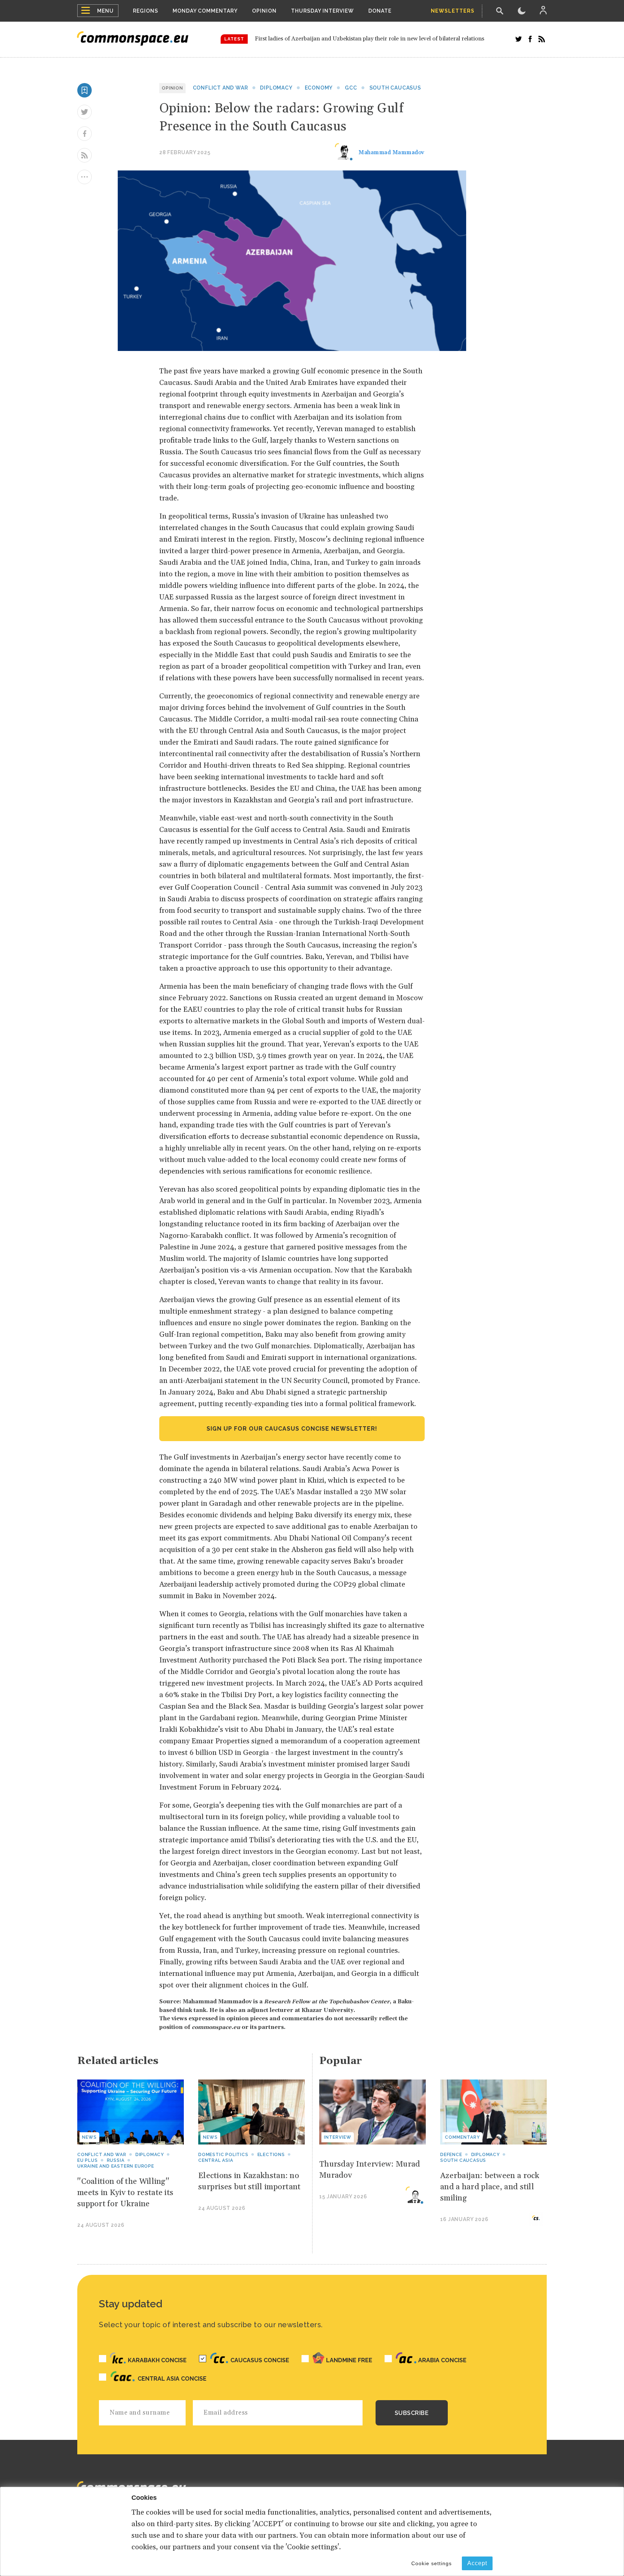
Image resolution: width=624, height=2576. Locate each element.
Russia (116, 2160)
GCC (351, 88)
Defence (451, 2155)
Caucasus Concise (260, 2360)
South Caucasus (395, 88)
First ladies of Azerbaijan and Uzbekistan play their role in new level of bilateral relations (370, 39)
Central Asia (216, 2160)
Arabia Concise (442, 2360)
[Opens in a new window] (519, 39)
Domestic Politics (223, 2155)
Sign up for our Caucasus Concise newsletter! (292, 1429)
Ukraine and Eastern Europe (116, 2166)
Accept (477, 2563)
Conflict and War (220, 88)
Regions (146, 11)
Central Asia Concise (172, 2379)
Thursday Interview (322, 11)
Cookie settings (432, 2563)
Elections (271, 2155)
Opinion (264, 11)
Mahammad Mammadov (392, 152)
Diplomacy (276, 88)
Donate (380, 11)
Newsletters (453, 11)
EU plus (88, 2160)
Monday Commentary (205, 11)
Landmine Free (349, 2360)
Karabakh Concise (157, 2360)
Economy (319, 88)
